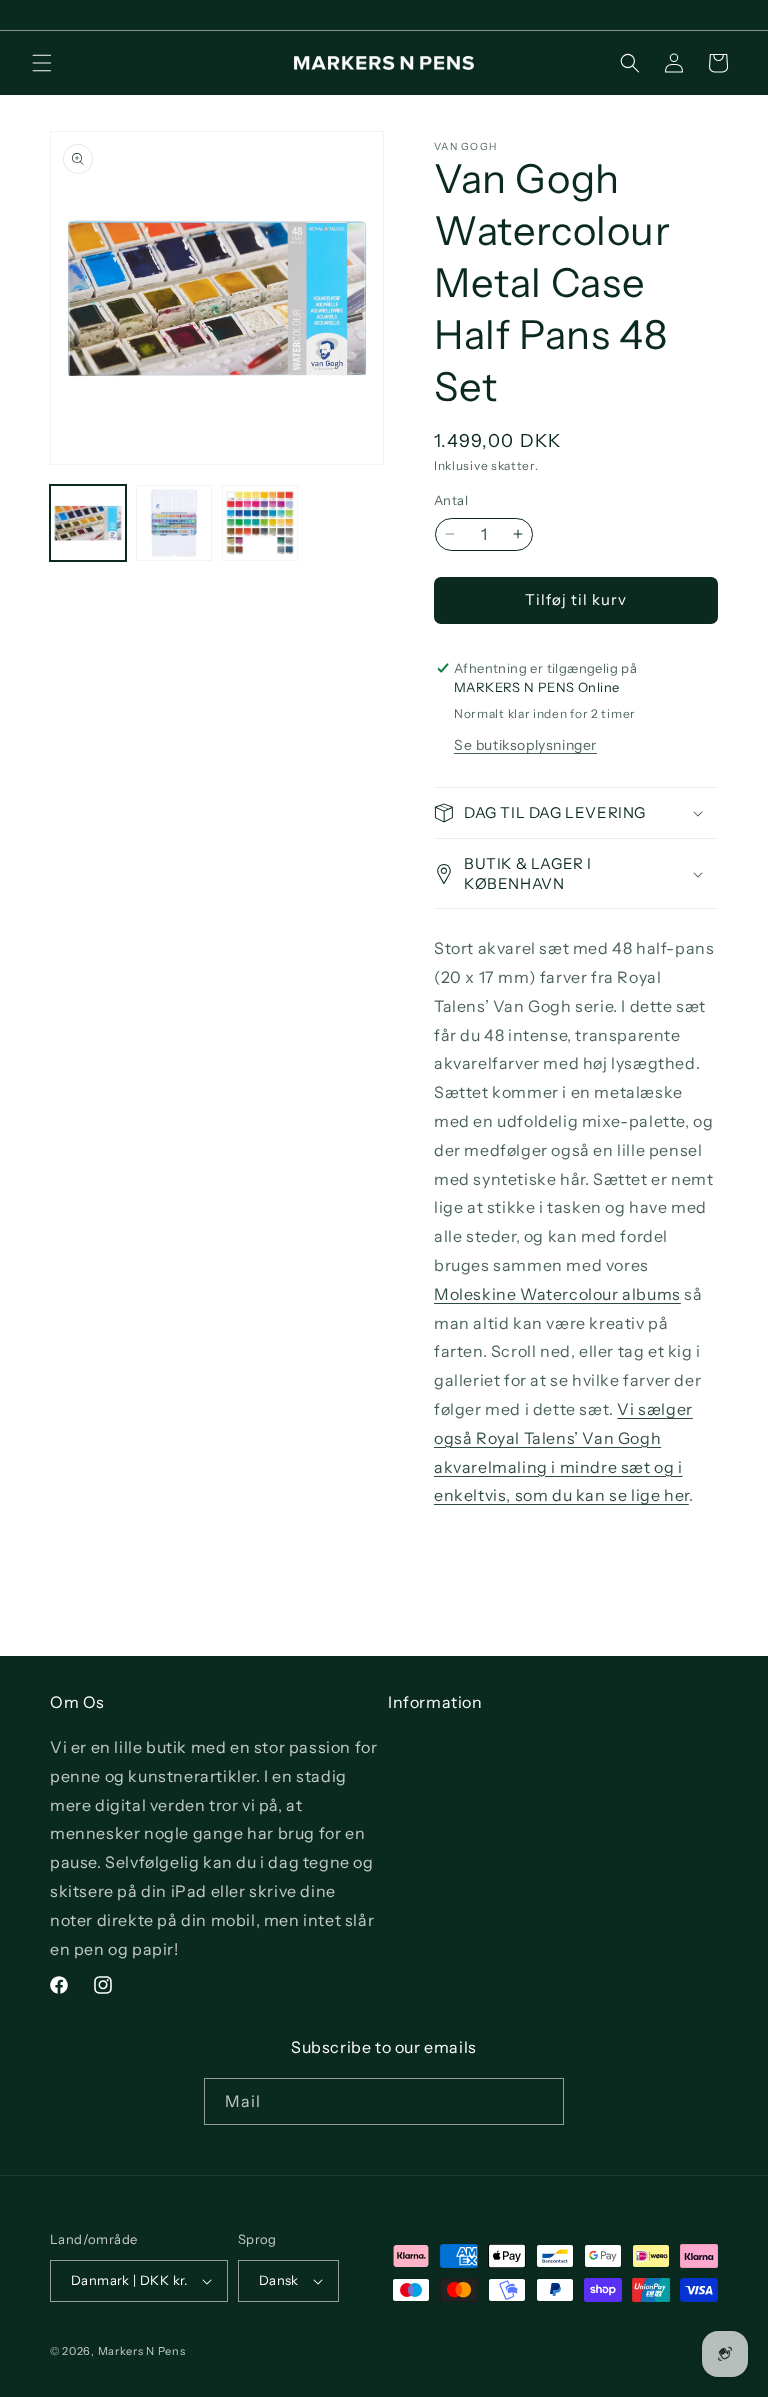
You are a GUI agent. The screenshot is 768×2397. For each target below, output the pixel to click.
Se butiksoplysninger (525, 745)
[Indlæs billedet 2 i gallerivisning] (174, 523)
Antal (451, 500)
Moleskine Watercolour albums (557, 1294)
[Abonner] (541, 2101)
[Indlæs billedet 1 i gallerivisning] (88, 523)
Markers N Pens (142, 2351)
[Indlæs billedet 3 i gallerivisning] (260, 523)
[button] (42, 63)
